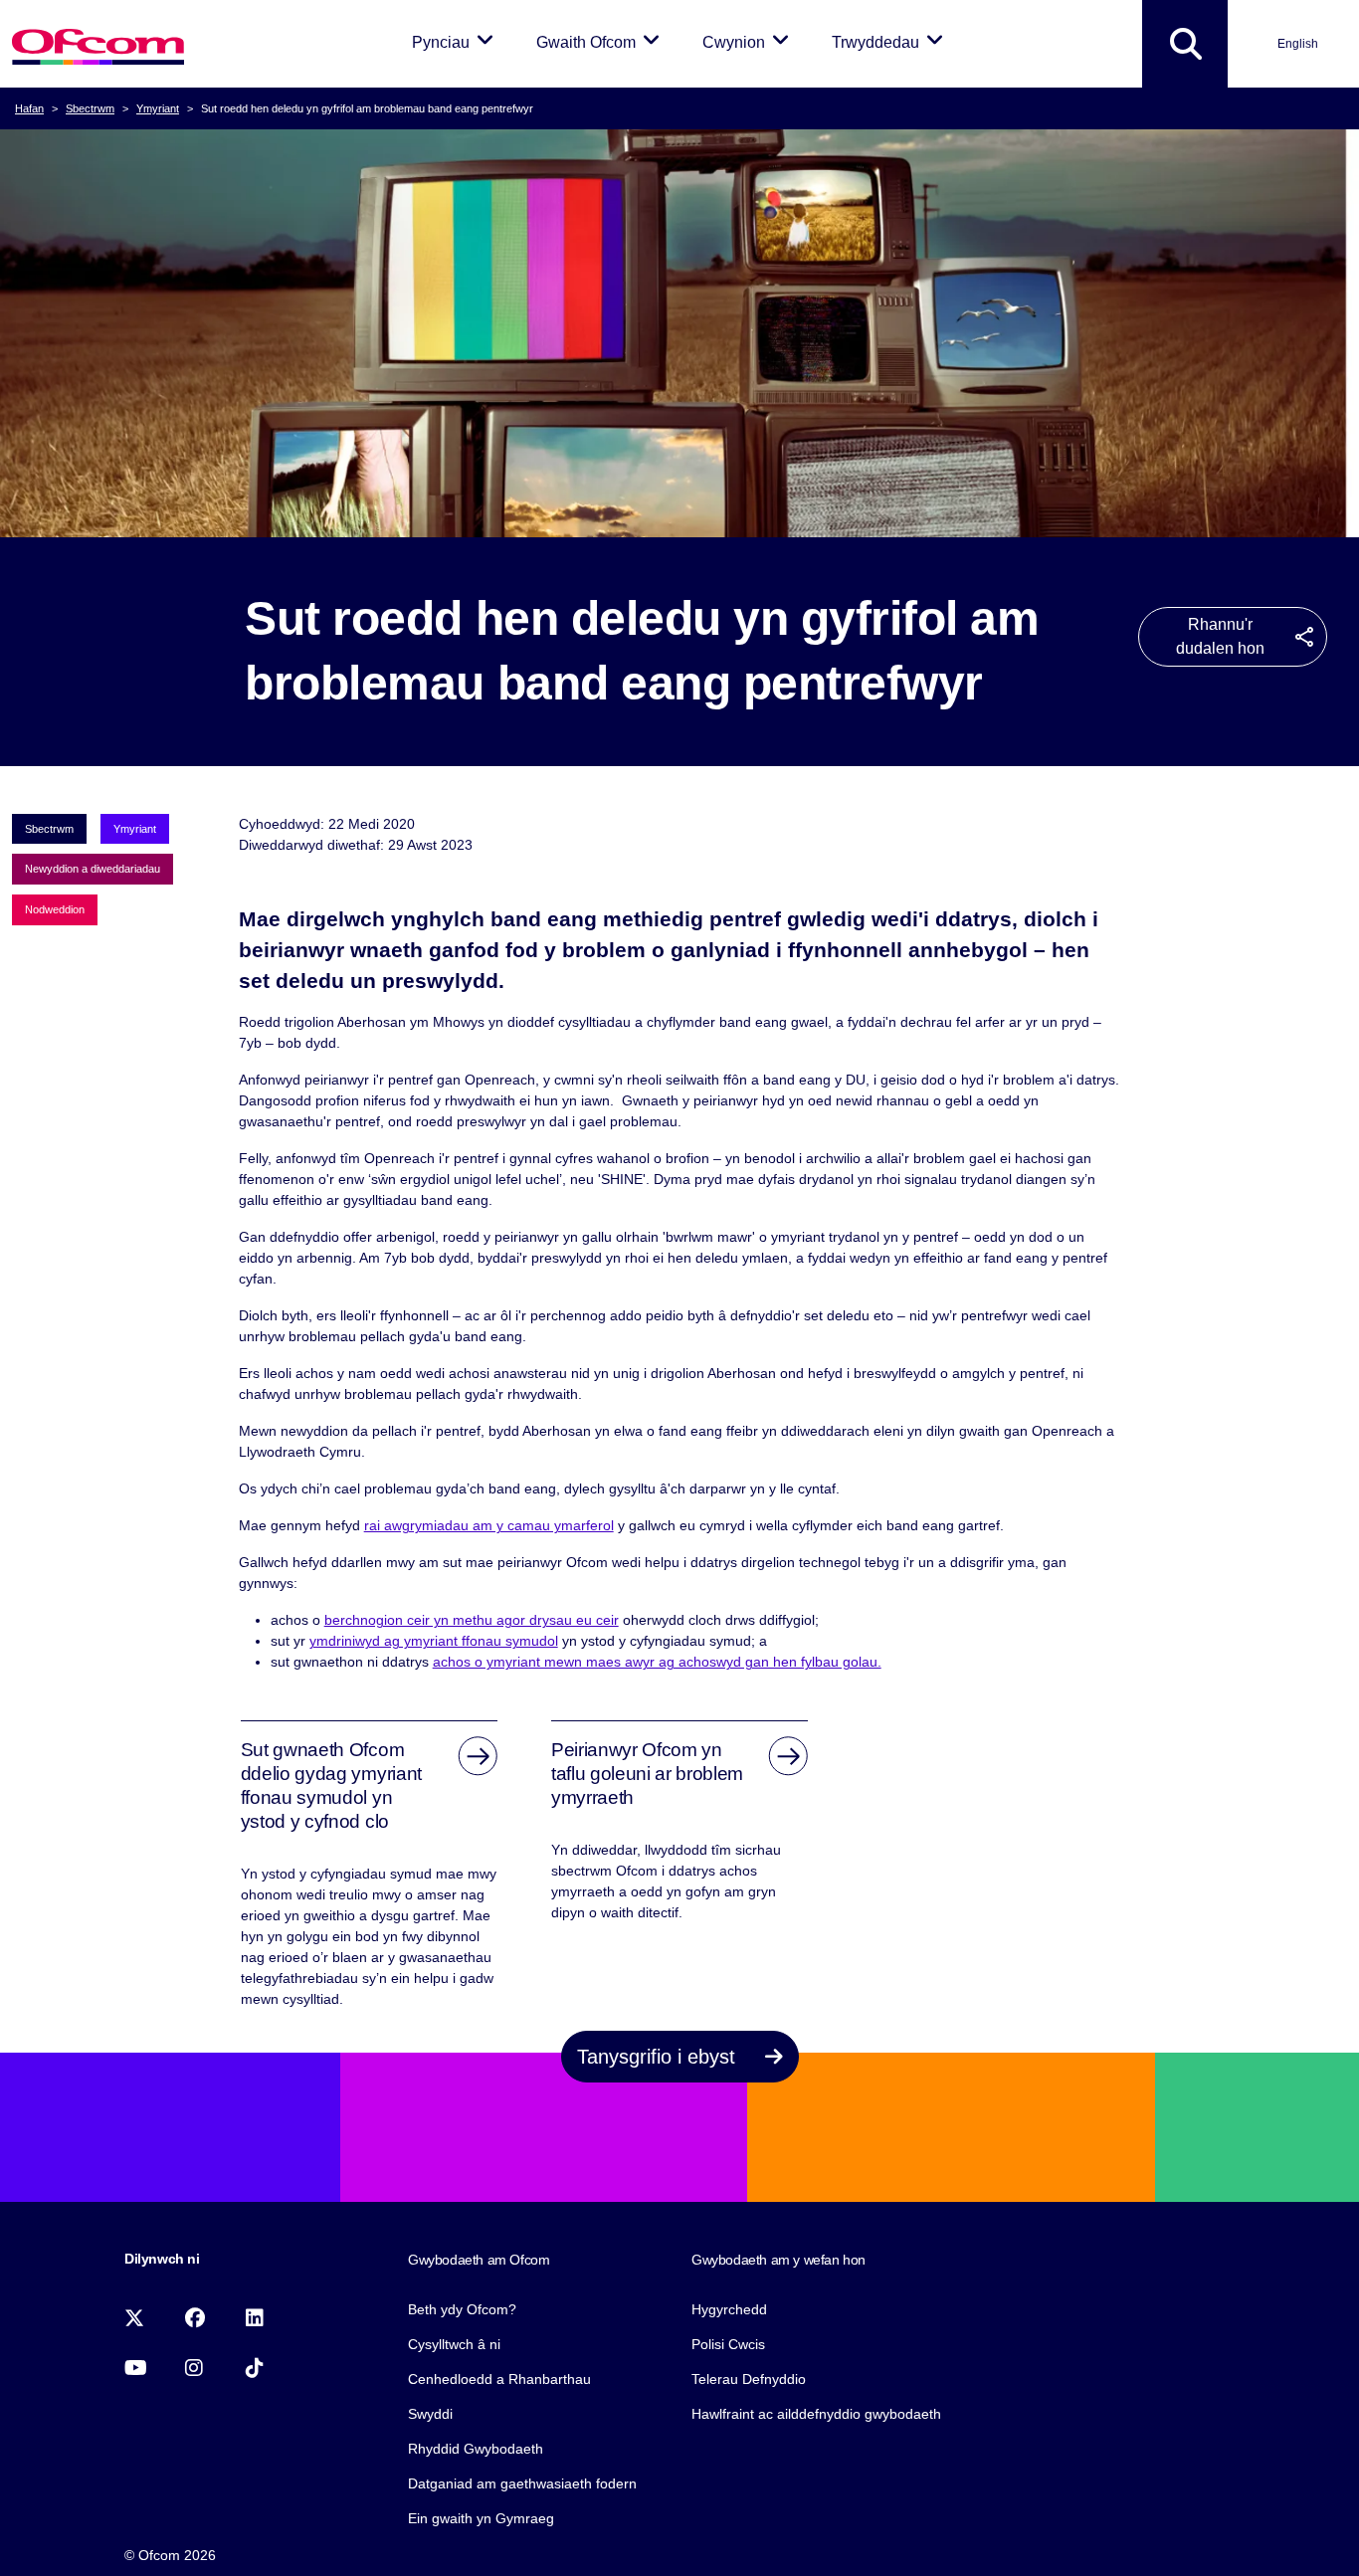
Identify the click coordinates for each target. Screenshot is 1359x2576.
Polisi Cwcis (728, 2344)
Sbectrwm (90, 108)
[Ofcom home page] (98, 44)
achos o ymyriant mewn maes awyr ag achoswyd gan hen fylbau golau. (657, 1662)
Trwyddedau (891, 42)
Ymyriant (158, 108)
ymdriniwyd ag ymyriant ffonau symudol (434, 1641)
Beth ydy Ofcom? (462, 2309)
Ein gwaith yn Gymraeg (481, 2518)
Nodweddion (55, 909)
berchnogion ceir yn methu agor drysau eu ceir (472, 1620)
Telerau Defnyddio (749, 2379)
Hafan (29, 108)
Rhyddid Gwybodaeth (476, 2449)
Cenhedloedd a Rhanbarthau (499, 2379)
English (1298, 44)
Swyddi (430, 2414)
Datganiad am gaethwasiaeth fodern (522, 2483)
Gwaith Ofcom (601, 42)
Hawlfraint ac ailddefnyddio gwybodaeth (816, 2414)
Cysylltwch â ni (454, 2344)
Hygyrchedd (729, 2309)
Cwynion (749, 42)
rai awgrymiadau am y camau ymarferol (489, 1525)
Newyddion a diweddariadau (93, 869)
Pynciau (456, 42)
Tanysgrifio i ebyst (659, 2057)
